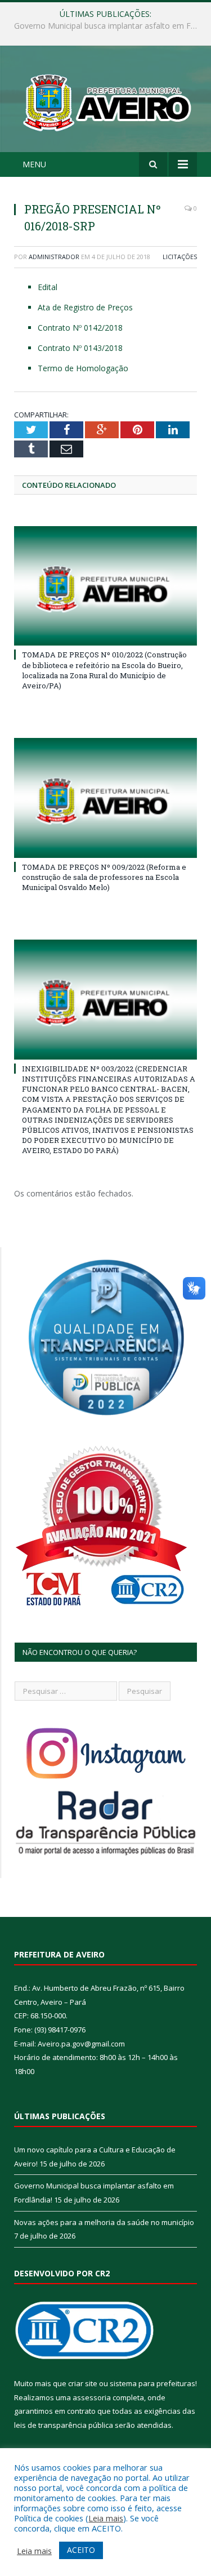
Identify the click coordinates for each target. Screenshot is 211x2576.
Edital (48, 287)
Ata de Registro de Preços (85, 307)
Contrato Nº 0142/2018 (80, 328)
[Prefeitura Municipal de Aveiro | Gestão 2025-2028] (105, 101)
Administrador (54, 257)
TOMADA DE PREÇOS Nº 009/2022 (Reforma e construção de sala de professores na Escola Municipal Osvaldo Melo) (104, 877)
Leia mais (106, 2518)
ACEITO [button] (81, 2550)
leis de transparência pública (64, 2425)
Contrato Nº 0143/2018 (80, 348)
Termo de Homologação (83, 368)
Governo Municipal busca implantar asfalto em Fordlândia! (108, 26)
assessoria (92, 2397)
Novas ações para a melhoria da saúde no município (104, 2222)
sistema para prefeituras (152, 2383)
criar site (83, 2383)
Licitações (180, 257)
